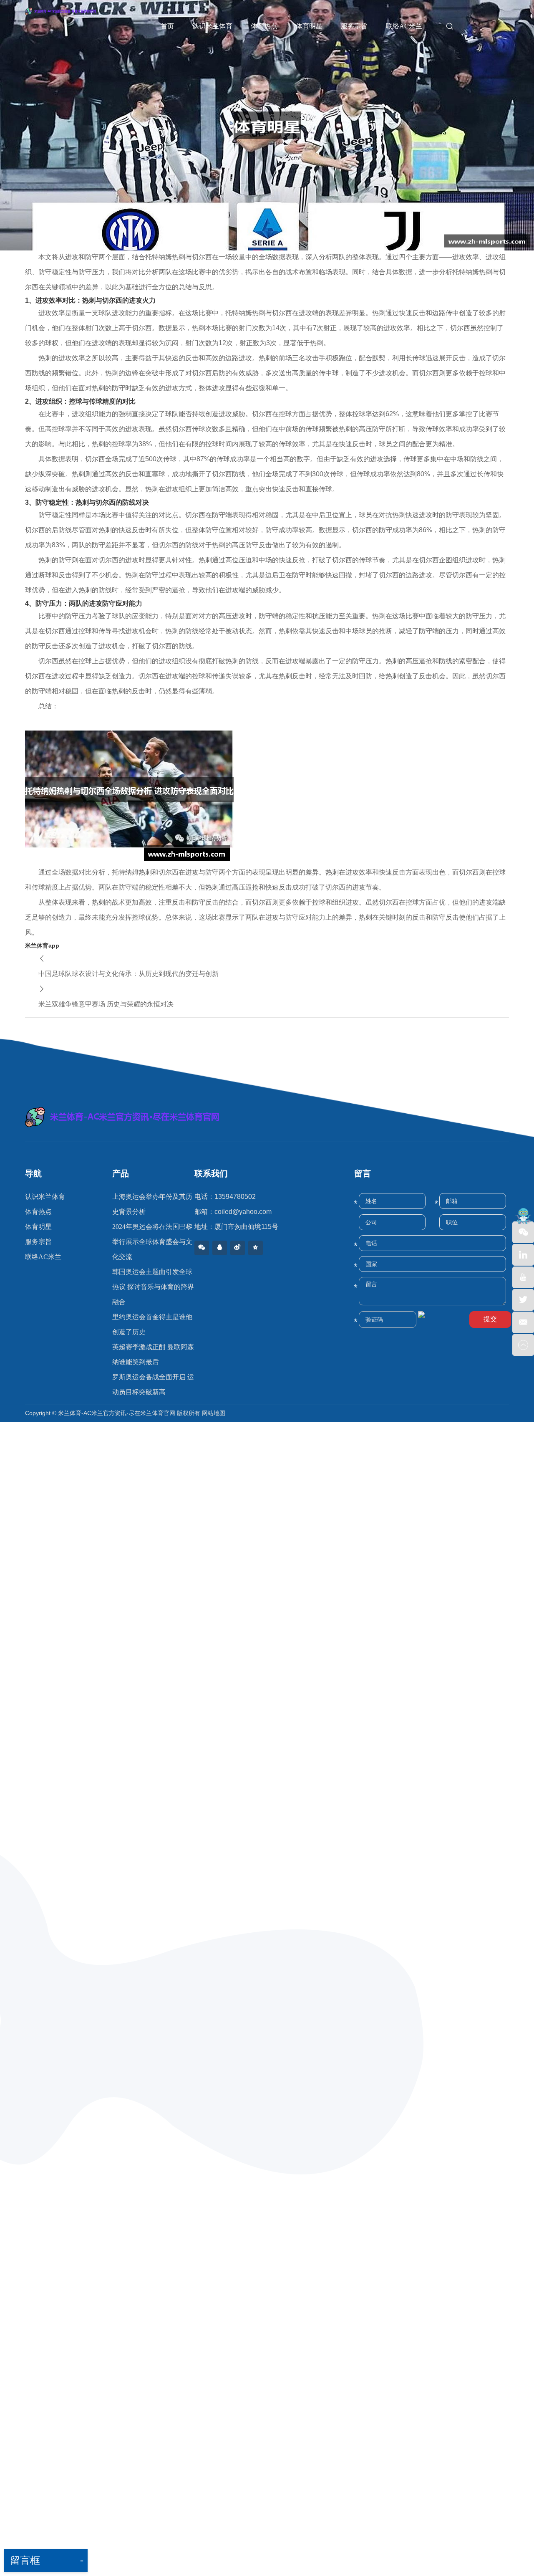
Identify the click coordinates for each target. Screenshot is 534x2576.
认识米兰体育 (212, 26)
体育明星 (309, 26)
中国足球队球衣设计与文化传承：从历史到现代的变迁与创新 (128, 974)
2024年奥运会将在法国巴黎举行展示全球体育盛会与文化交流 (152, 1242)
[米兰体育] (70, 24)
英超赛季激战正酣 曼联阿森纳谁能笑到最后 (153, 1354)
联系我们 (211, 1173)
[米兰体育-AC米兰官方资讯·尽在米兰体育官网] (267, 1117)
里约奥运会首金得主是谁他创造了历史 (152, 1324)
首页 (167, 26)
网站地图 (214, 1413)
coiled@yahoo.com (243, 1212)
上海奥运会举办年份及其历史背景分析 (152, 1204)
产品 (121, 1173)
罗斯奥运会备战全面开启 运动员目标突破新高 (153, 1384)
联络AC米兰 (404, 26)
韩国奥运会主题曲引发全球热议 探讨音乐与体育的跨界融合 (153, 1287)
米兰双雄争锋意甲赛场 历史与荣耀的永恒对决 (106, 1004)
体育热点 (264, 26)
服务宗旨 (354, 26)
